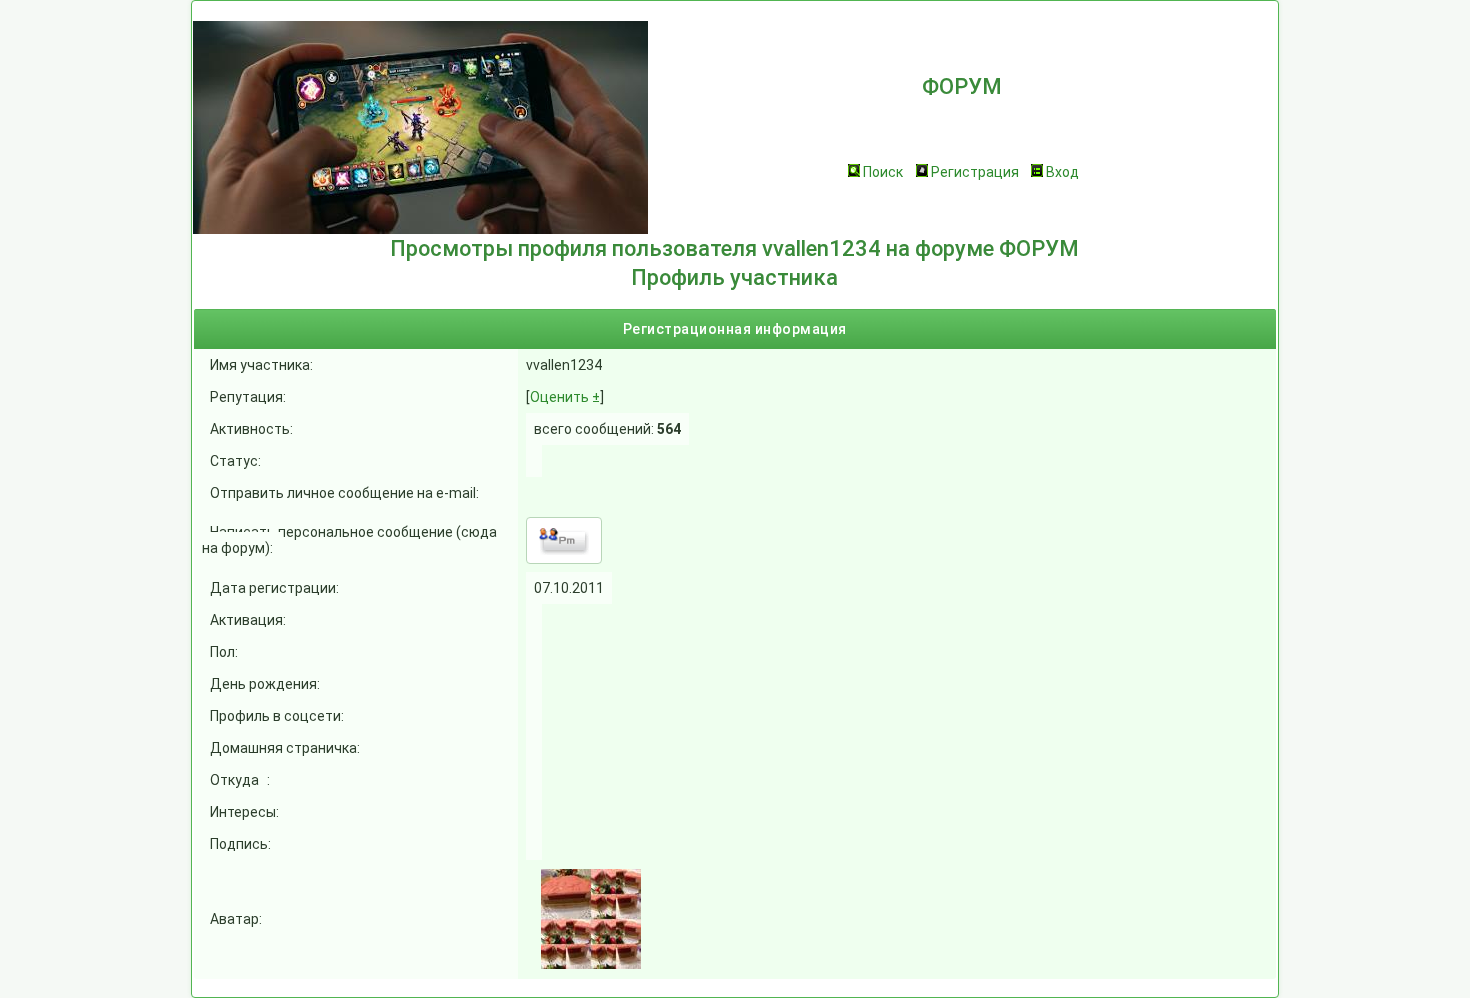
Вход (1062, 172)
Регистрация (975, 172)
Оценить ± (565, 397)
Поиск (883, 172)
